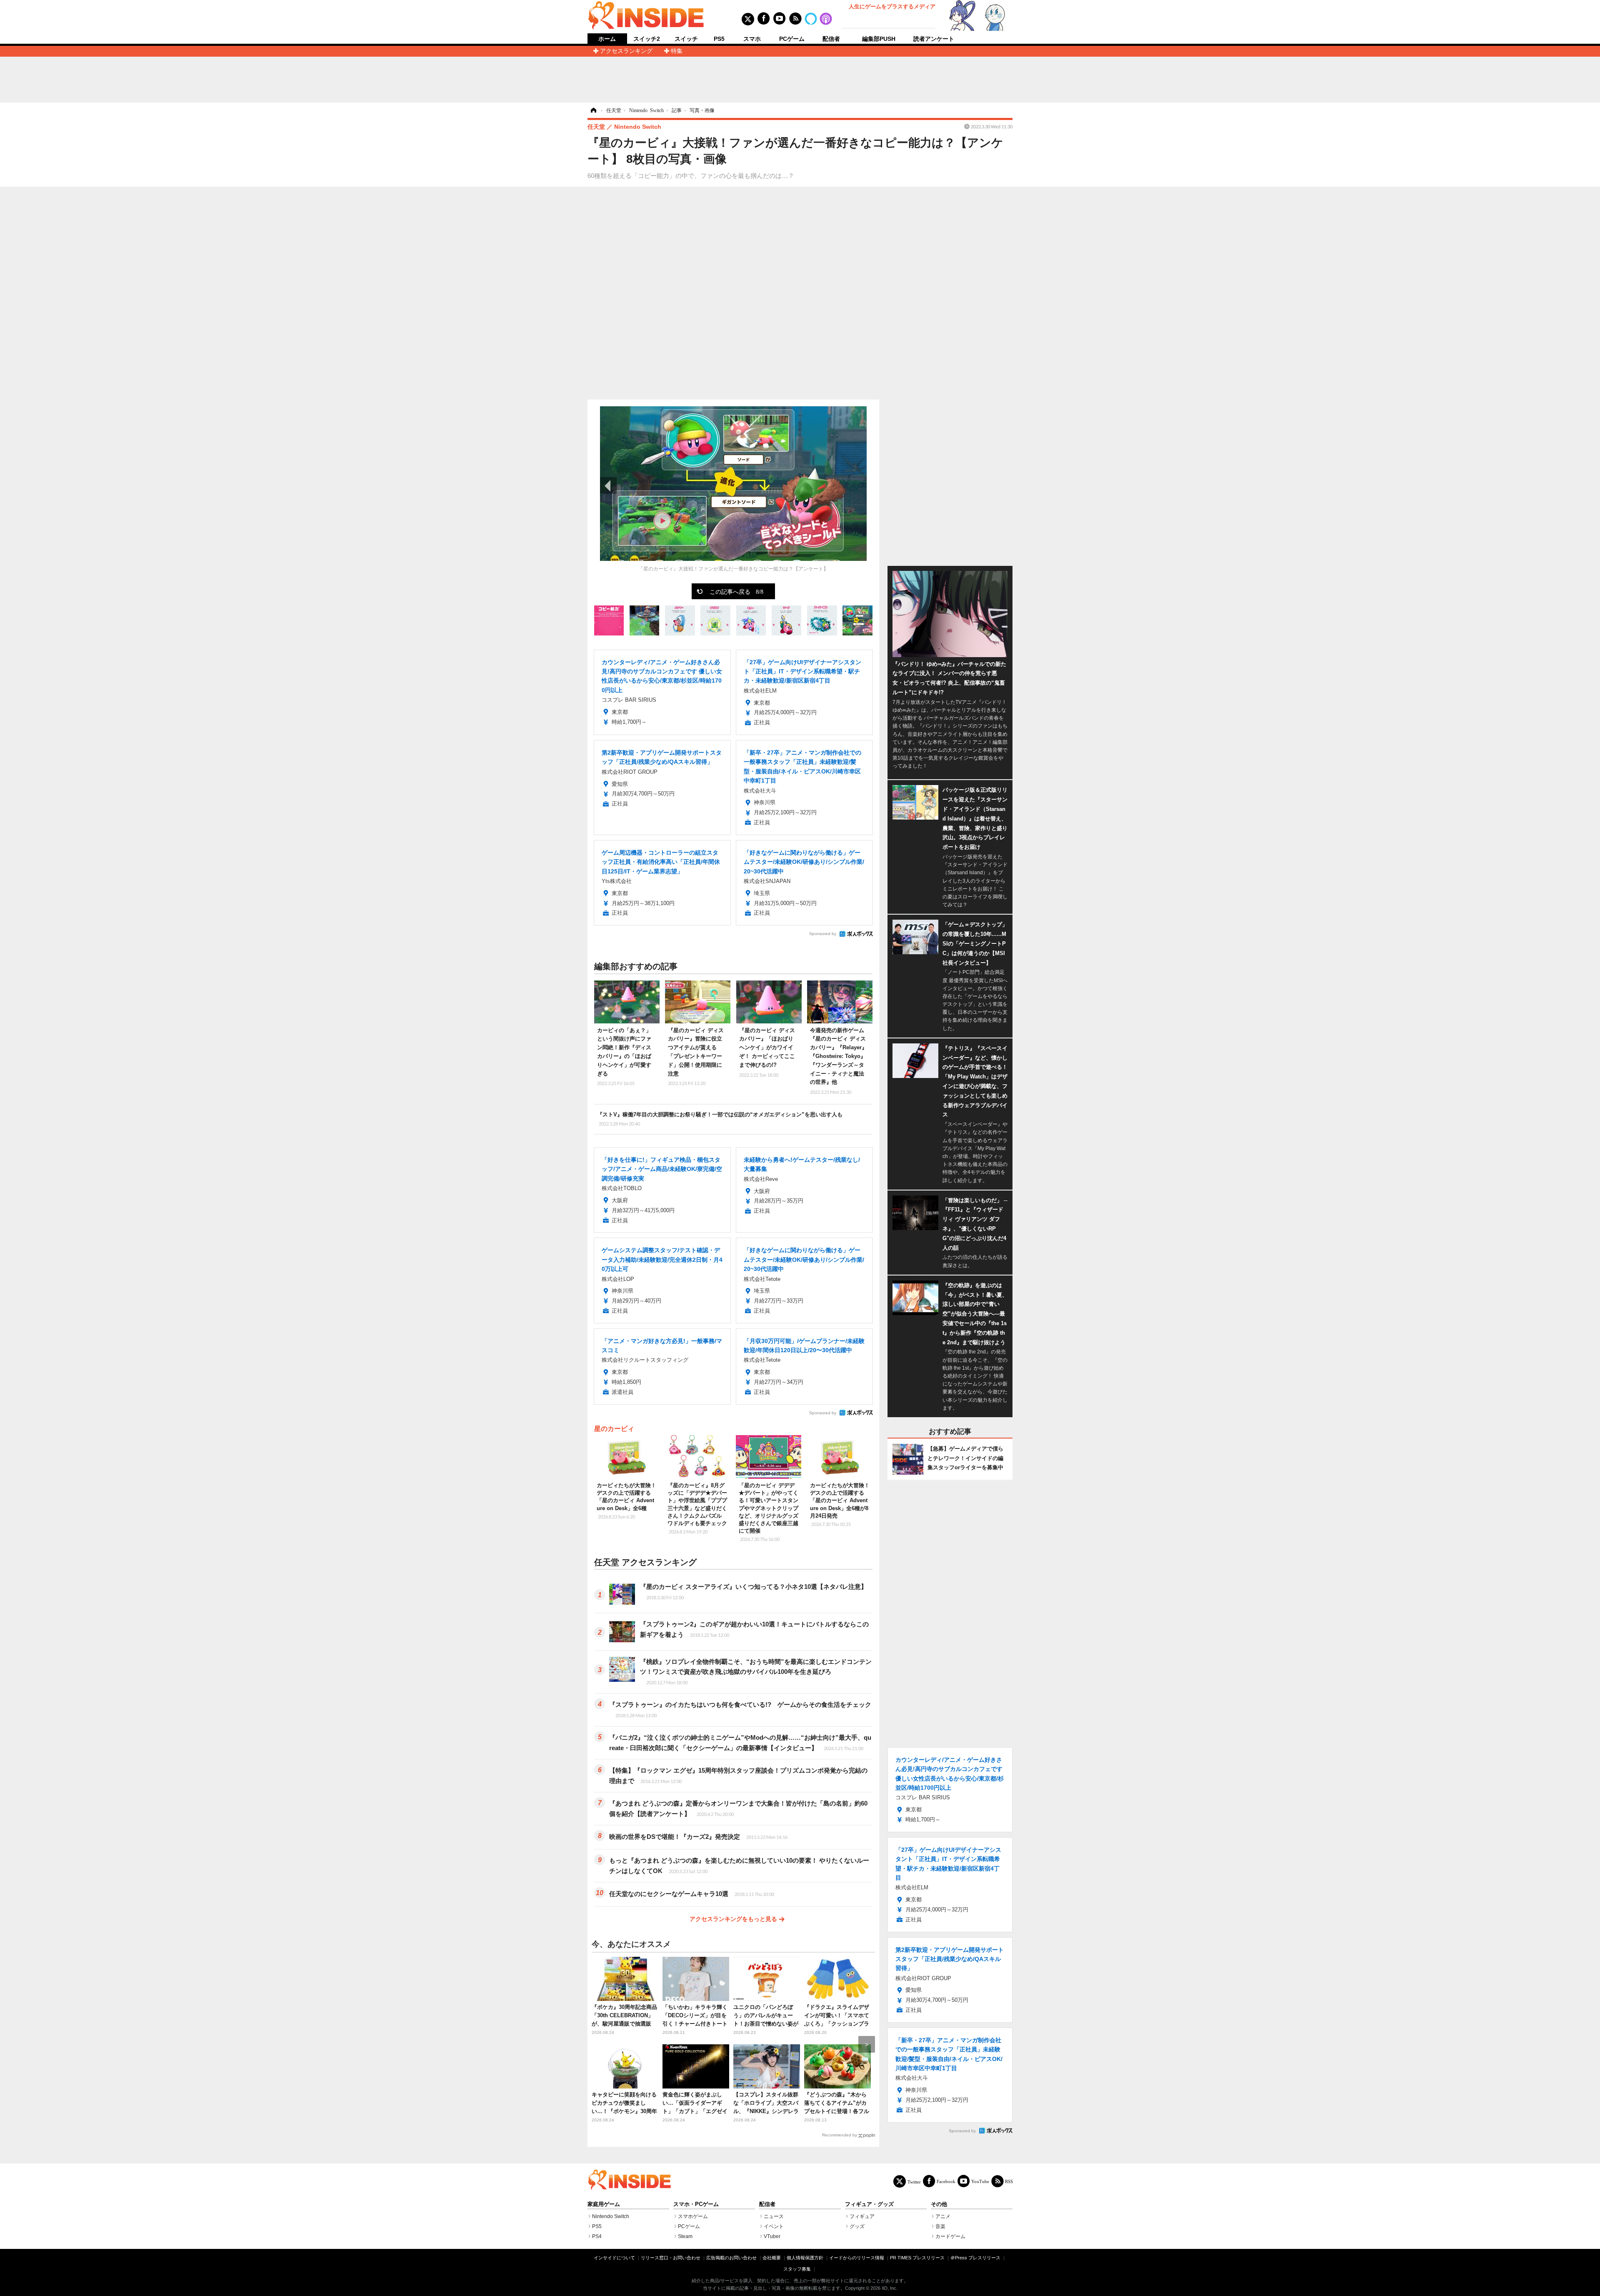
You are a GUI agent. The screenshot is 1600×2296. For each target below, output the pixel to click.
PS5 (719, 39)
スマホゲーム (693, 2216)
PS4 (597, 2236)
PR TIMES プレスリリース (917, 2258)
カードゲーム (950, 2236)
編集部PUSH (879, 39)
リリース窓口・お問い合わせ (671, 2258)
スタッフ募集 (797, 2269)
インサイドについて (614, 2258)
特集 (677, 51)
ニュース (774, 2216)
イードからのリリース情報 (857, 2258)
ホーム (607, 39)
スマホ (752, 39)
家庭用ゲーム (604, 2204)
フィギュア (862, 2216)
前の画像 (608, 485)
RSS (1009, 2181)
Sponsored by (823, 934)
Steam (685, 2236)
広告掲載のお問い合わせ (731, 2258)
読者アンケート (934, 39)
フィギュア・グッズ (869, 2204)
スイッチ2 (647, 39)
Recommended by (840, 2135)
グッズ (857, 2226)
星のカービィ (614, 1429)
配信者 (831, 39)
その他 (939, 2204)
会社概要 (772, 2258)
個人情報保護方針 (805, 2258)
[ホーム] (593, 110)
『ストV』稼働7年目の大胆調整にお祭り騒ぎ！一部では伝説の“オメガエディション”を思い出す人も (720, 1119)
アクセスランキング (626, 51)
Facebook (946, 2181)
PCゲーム (792, 39)
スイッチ (686, 39)
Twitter (914, 2182)
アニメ (943, 2216)
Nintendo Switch (611, 2216)
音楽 (940, 2226)
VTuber (772, 2236)
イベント (774, 2226)
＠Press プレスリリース (975, 2258)
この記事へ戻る (736, 591)
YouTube (980, 2181)
